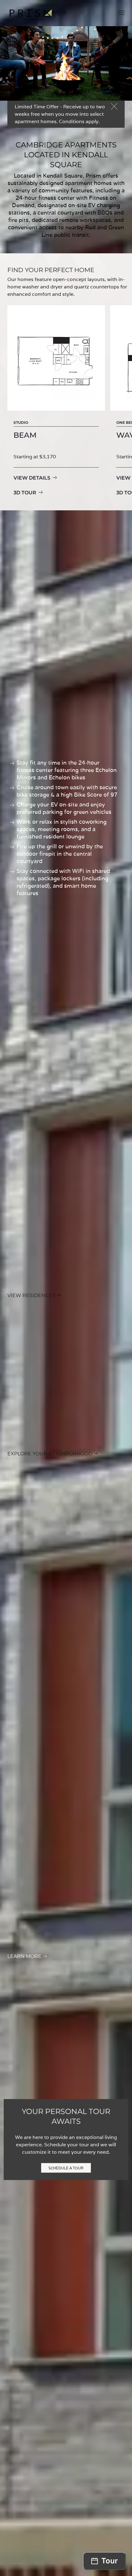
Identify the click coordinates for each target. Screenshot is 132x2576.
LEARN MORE (24, 1956)
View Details (32, 478)
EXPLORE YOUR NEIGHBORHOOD (50, 1454)
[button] (122, 13)
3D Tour (25, 493)
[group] (56, 402)
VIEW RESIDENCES (31, 1295)
